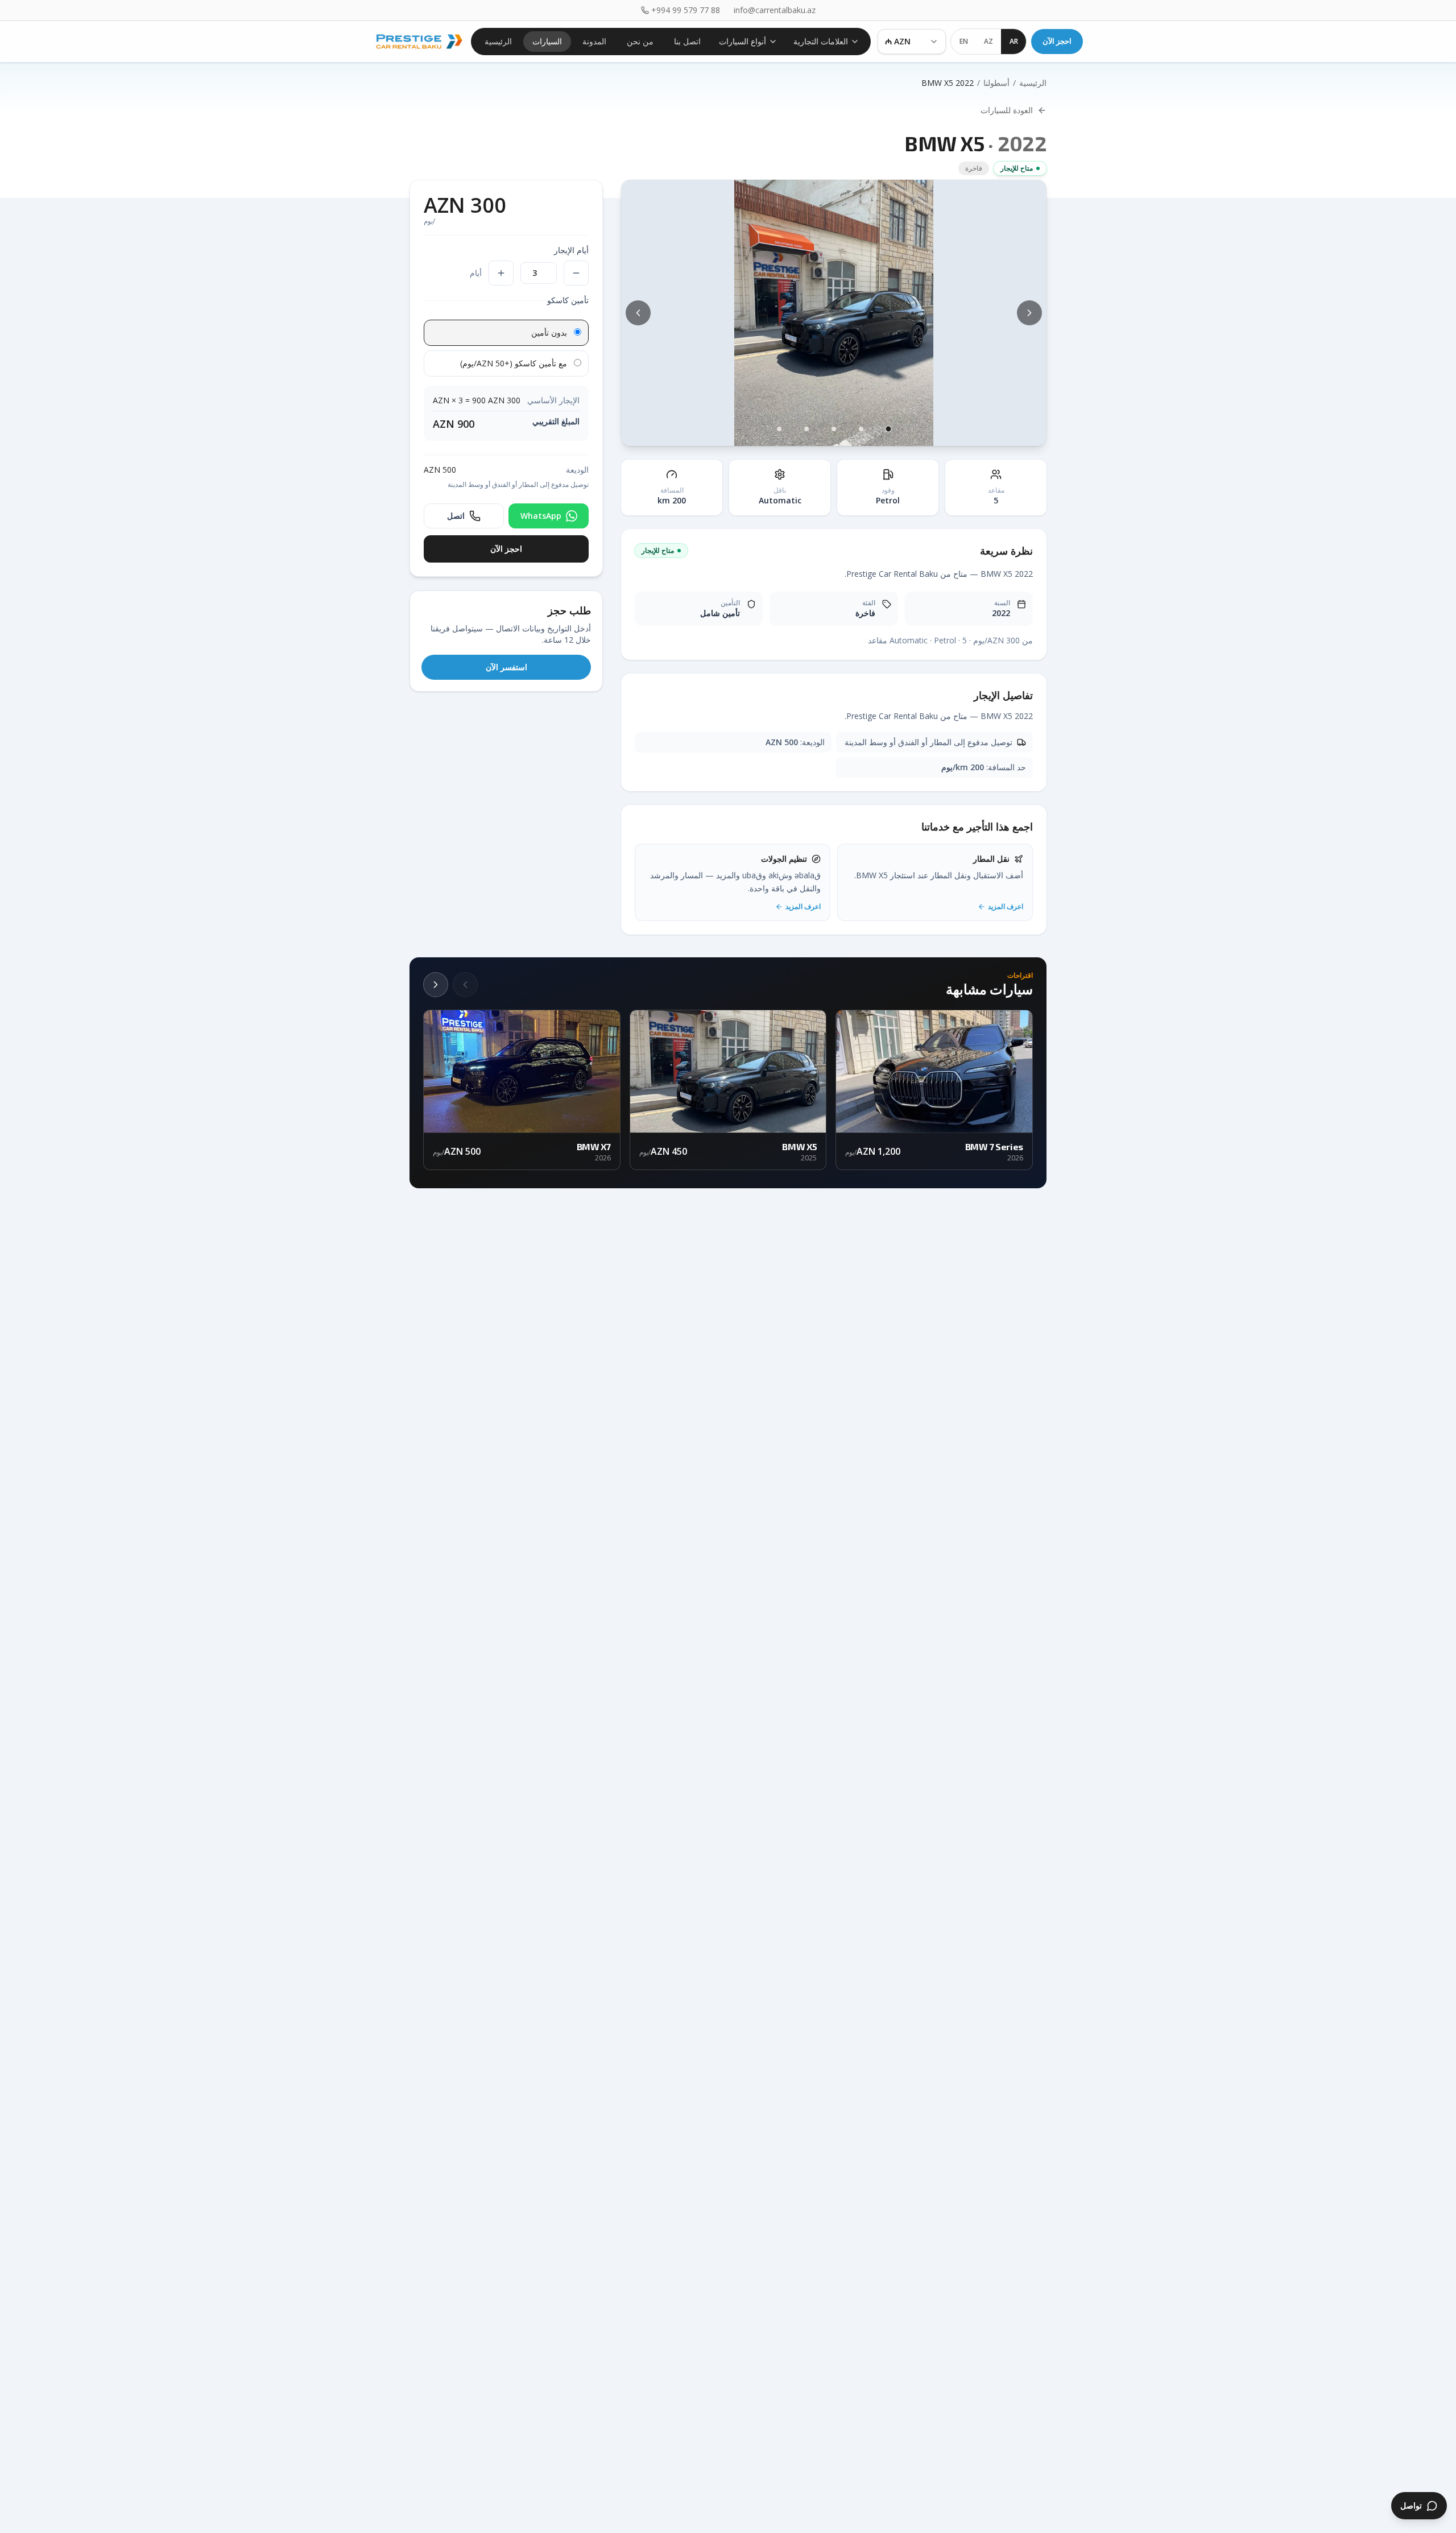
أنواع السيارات (743, 41)
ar (1014, 41)
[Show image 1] (888, 429)
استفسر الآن (506, 667)
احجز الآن (1057, 41)
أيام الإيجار (571, 250)
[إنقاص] (576, 273)
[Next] (436, 985)
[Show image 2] (861, 429)
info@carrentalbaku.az (775, 10)
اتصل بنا (687, 41)
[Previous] (465, 985)
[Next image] (1029, 313)
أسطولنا (996, 83)
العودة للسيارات (1007, 110)
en (964, 41)
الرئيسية (498, 41)
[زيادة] (501, 273)
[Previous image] (638, 313)
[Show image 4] (806, 429)
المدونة (594, 41)
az (988, 41)
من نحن (640, 41)
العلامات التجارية (821, 41)
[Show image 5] (779, 429)
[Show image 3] (834, 429)
